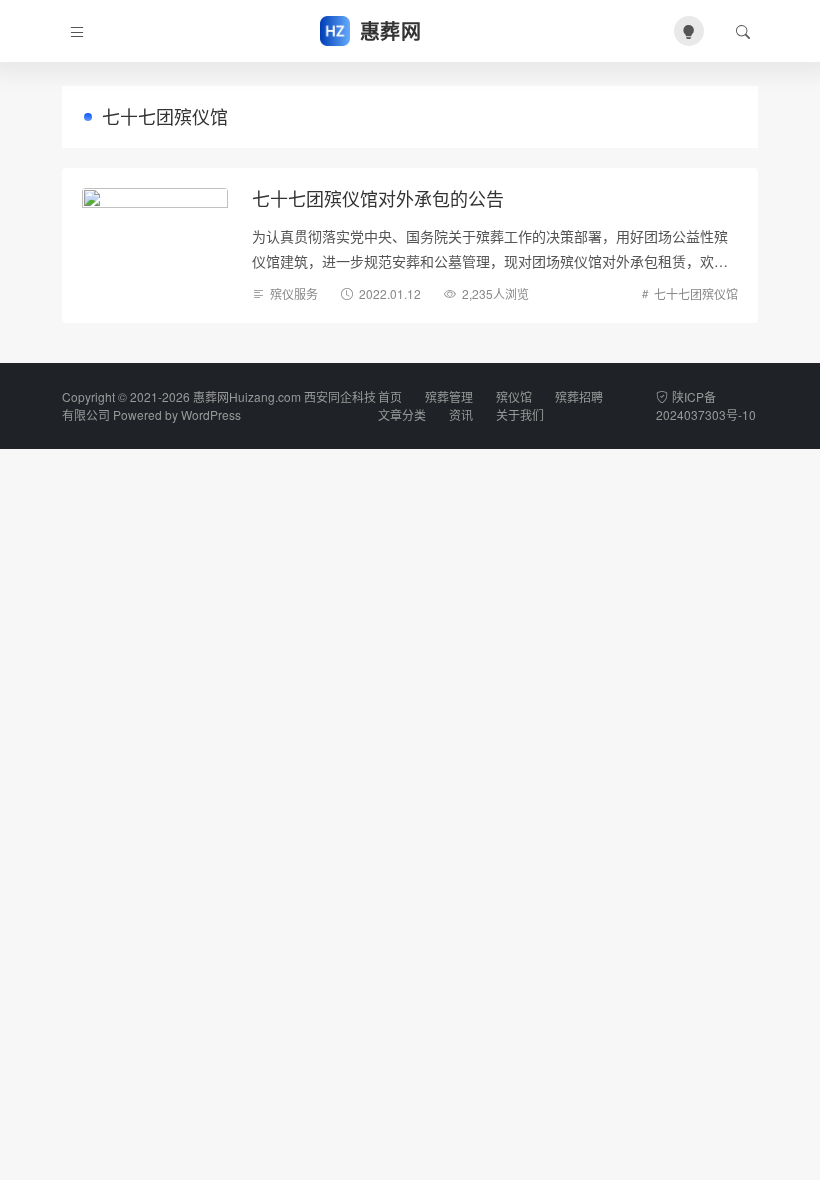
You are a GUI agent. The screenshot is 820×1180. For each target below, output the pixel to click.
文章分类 (402, 414)
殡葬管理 (449, 396)
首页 (390, 396)
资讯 (461, 414)
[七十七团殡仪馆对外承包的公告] (155, 239)
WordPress (211, 414)
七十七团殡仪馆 (696, 293)
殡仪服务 (294, 293)
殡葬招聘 (579, 396)
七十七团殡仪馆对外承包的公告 (378, 198)
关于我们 (520, 414)
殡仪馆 (514, 396)
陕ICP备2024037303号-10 (706, 405)
